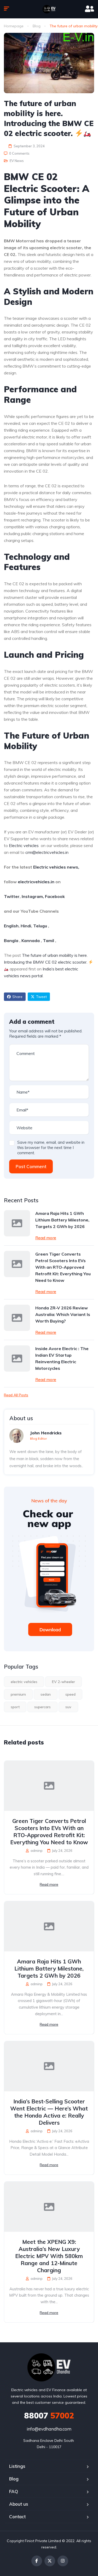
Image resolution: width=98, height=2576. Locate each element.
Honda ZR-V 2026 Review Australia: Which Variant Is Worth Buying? (63, 1314)
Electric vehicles (24, 845)
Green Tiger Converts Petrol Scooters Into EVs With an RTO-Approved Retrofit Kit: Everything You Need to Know (63, 1267)
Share (17, 997)
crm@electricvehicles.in (47, 852)
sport (15, 1707)
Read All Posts (16, 1395)
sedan (46, 1694)
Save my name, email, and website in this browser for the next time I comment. (51, 1148)
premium (18, 1694)
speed (70, 1694)
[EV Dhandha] (49, 9)
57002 (49, 2416)
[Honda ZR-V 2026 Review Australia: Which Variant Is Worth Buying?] (17, 1318)
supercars (42, 1707)
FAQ (14, 2491)
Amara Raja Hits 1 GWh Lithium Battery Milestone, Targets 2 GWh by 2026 (62, 1220)
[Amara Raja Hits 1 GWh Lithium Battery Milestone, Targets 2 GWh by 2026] (17, 1223)
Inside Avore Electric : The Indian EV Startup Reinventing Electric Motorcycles (62, 1358)
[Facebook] (37, 2561)
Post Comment (31, 1166)
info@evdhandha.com (49, 2429)
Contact (17, 2517)
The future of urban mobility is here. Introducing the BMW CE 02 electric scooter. (46, 959)
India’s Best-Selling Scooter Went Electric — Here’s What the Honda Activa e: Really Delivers (49, 2112)
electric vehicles (24, 1682)
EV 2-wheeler (64, 1682)
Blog (37, 26)
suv (68, 1707)
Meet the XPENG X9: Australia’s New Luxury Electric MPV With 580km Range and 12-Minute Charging (49, 2256)
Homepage (14, 26)
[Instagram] (63, 2561)
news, (73, 867)
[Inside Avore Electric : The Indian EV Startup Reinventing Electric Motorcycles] (17, 1358)
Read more (46, 1238)
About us (19, 2504)
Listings (17, 2466)
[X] (50, 2561)
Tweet (41, 997)
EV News (17, 161)
